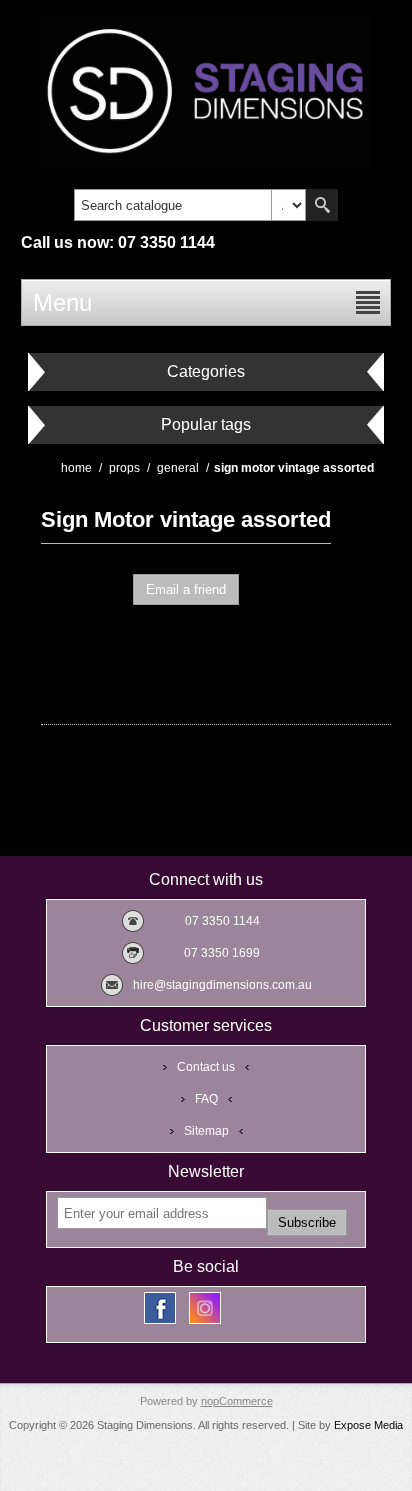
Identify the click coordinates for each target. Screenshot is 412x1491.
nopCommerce (237, 1401)
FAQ (206, 1099)
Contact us (206, 1067)
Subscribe (307, 1222)
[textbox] (173, 205)
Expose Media (368, 1425)
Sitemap (206, 1131)
